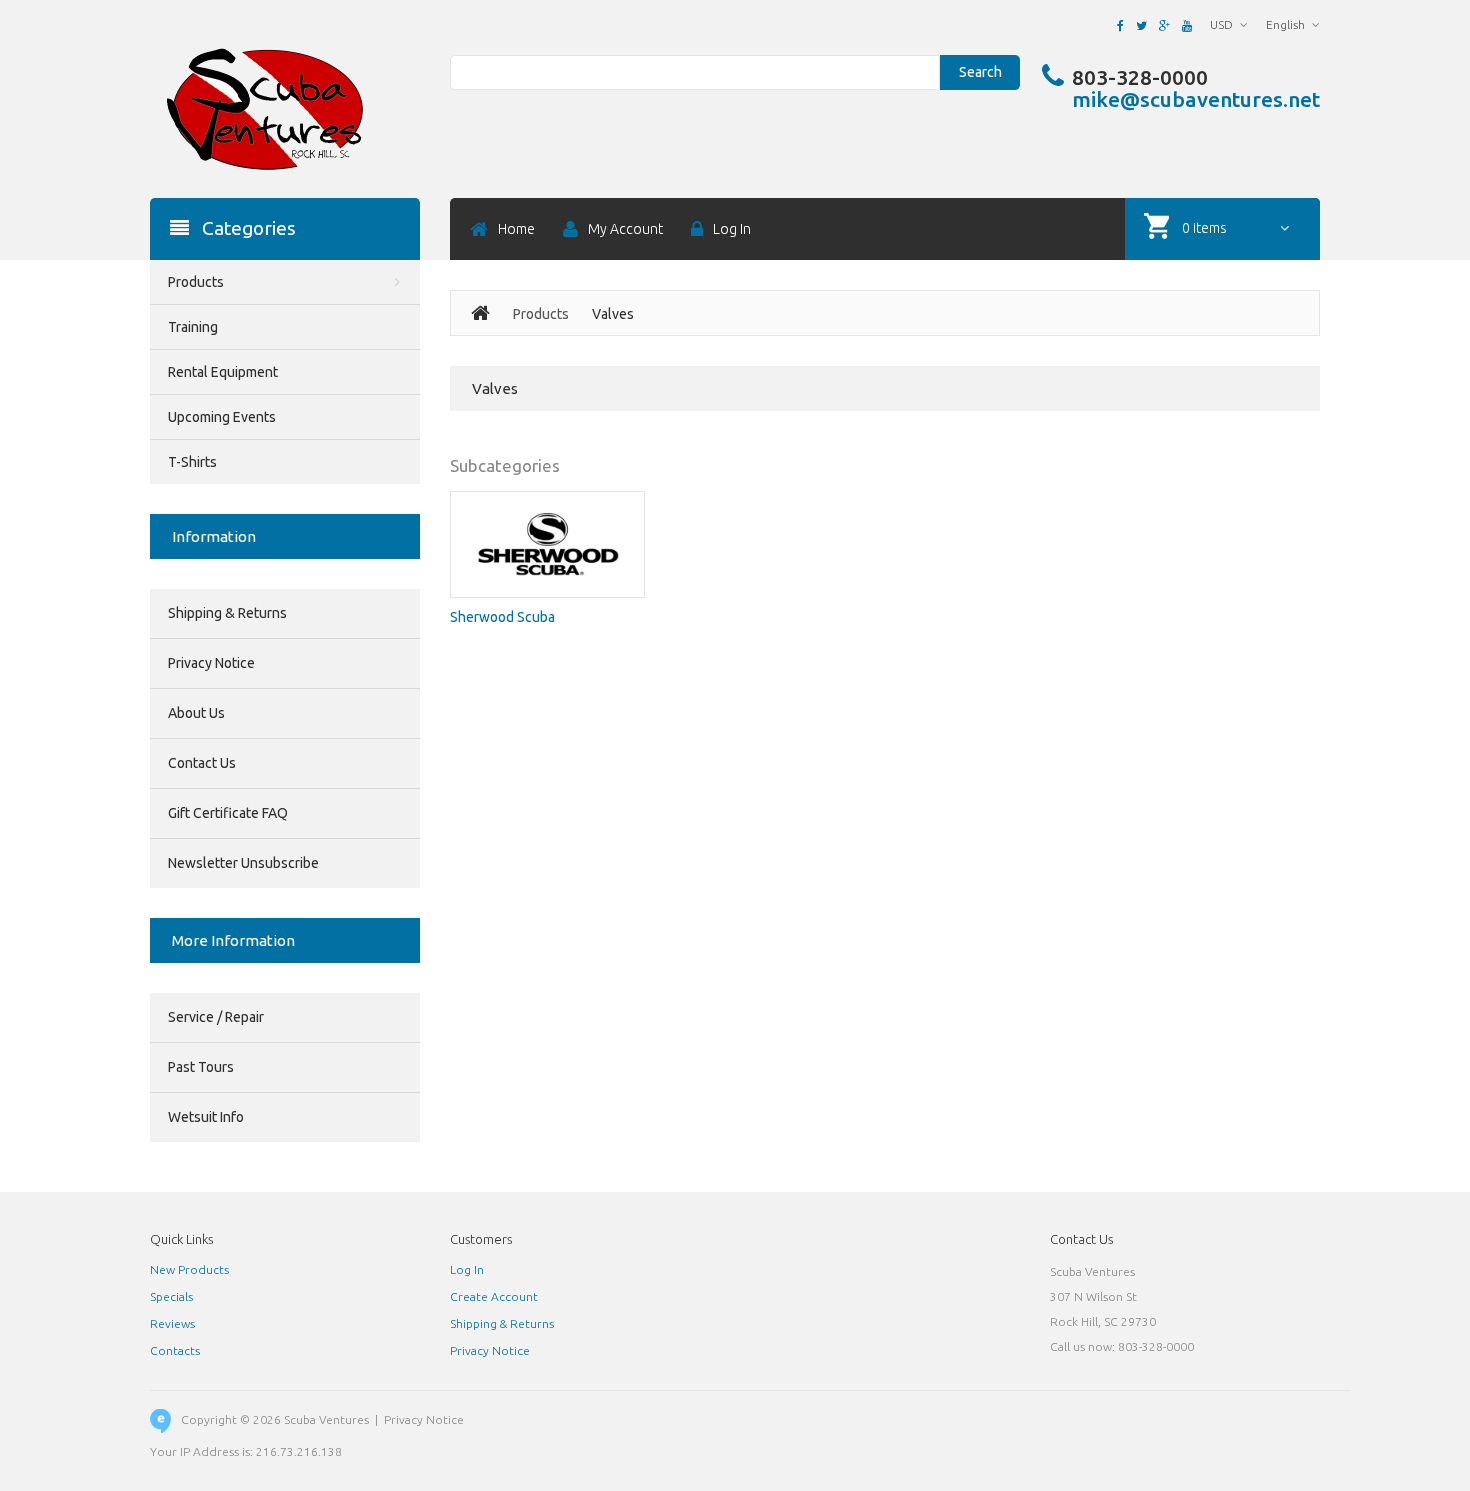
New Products (189, 1269)
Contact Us (202, 763)
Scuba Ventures (326, 1419)
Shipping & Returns (227, 613)
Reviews (172, 1323)
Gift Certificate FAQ (228, 813)
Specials (171, 1296)
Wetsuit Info (206, 1117)
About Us (196, 713)
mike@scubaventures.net (1196, 99)
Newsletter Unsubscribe (243, 863)
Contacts (175, 1350)
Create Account (494, 1296)
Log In (467, 1269)
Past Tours (201, 1067)
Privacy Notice (211, 663)
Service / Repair (216, 1017)
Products (541, 314)
